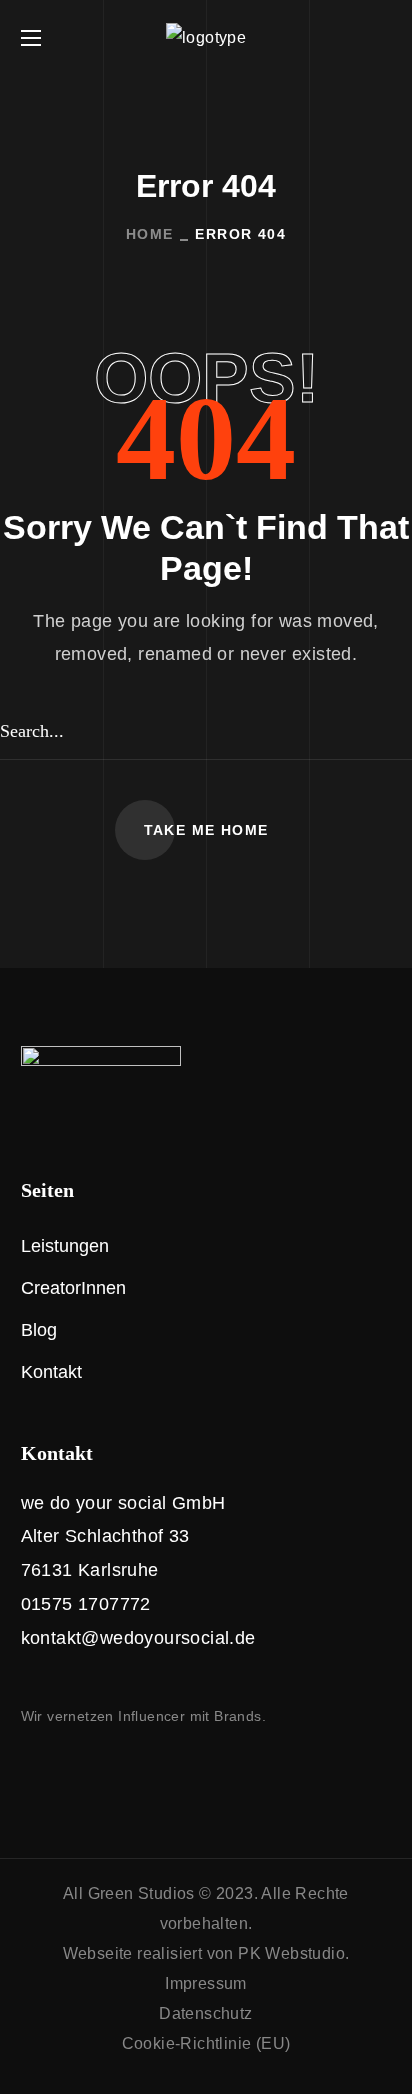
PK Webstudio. (293, 1953)
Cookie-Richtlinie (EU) (206, 2043)
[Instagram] (29, 1770)
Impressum (206, 1983)
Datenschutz (205, 2013)
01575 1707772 (86, 1604)
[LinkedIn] (71, 1770)
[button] (383, 38)
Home (150, 234)
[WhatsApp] (113, 1770)
